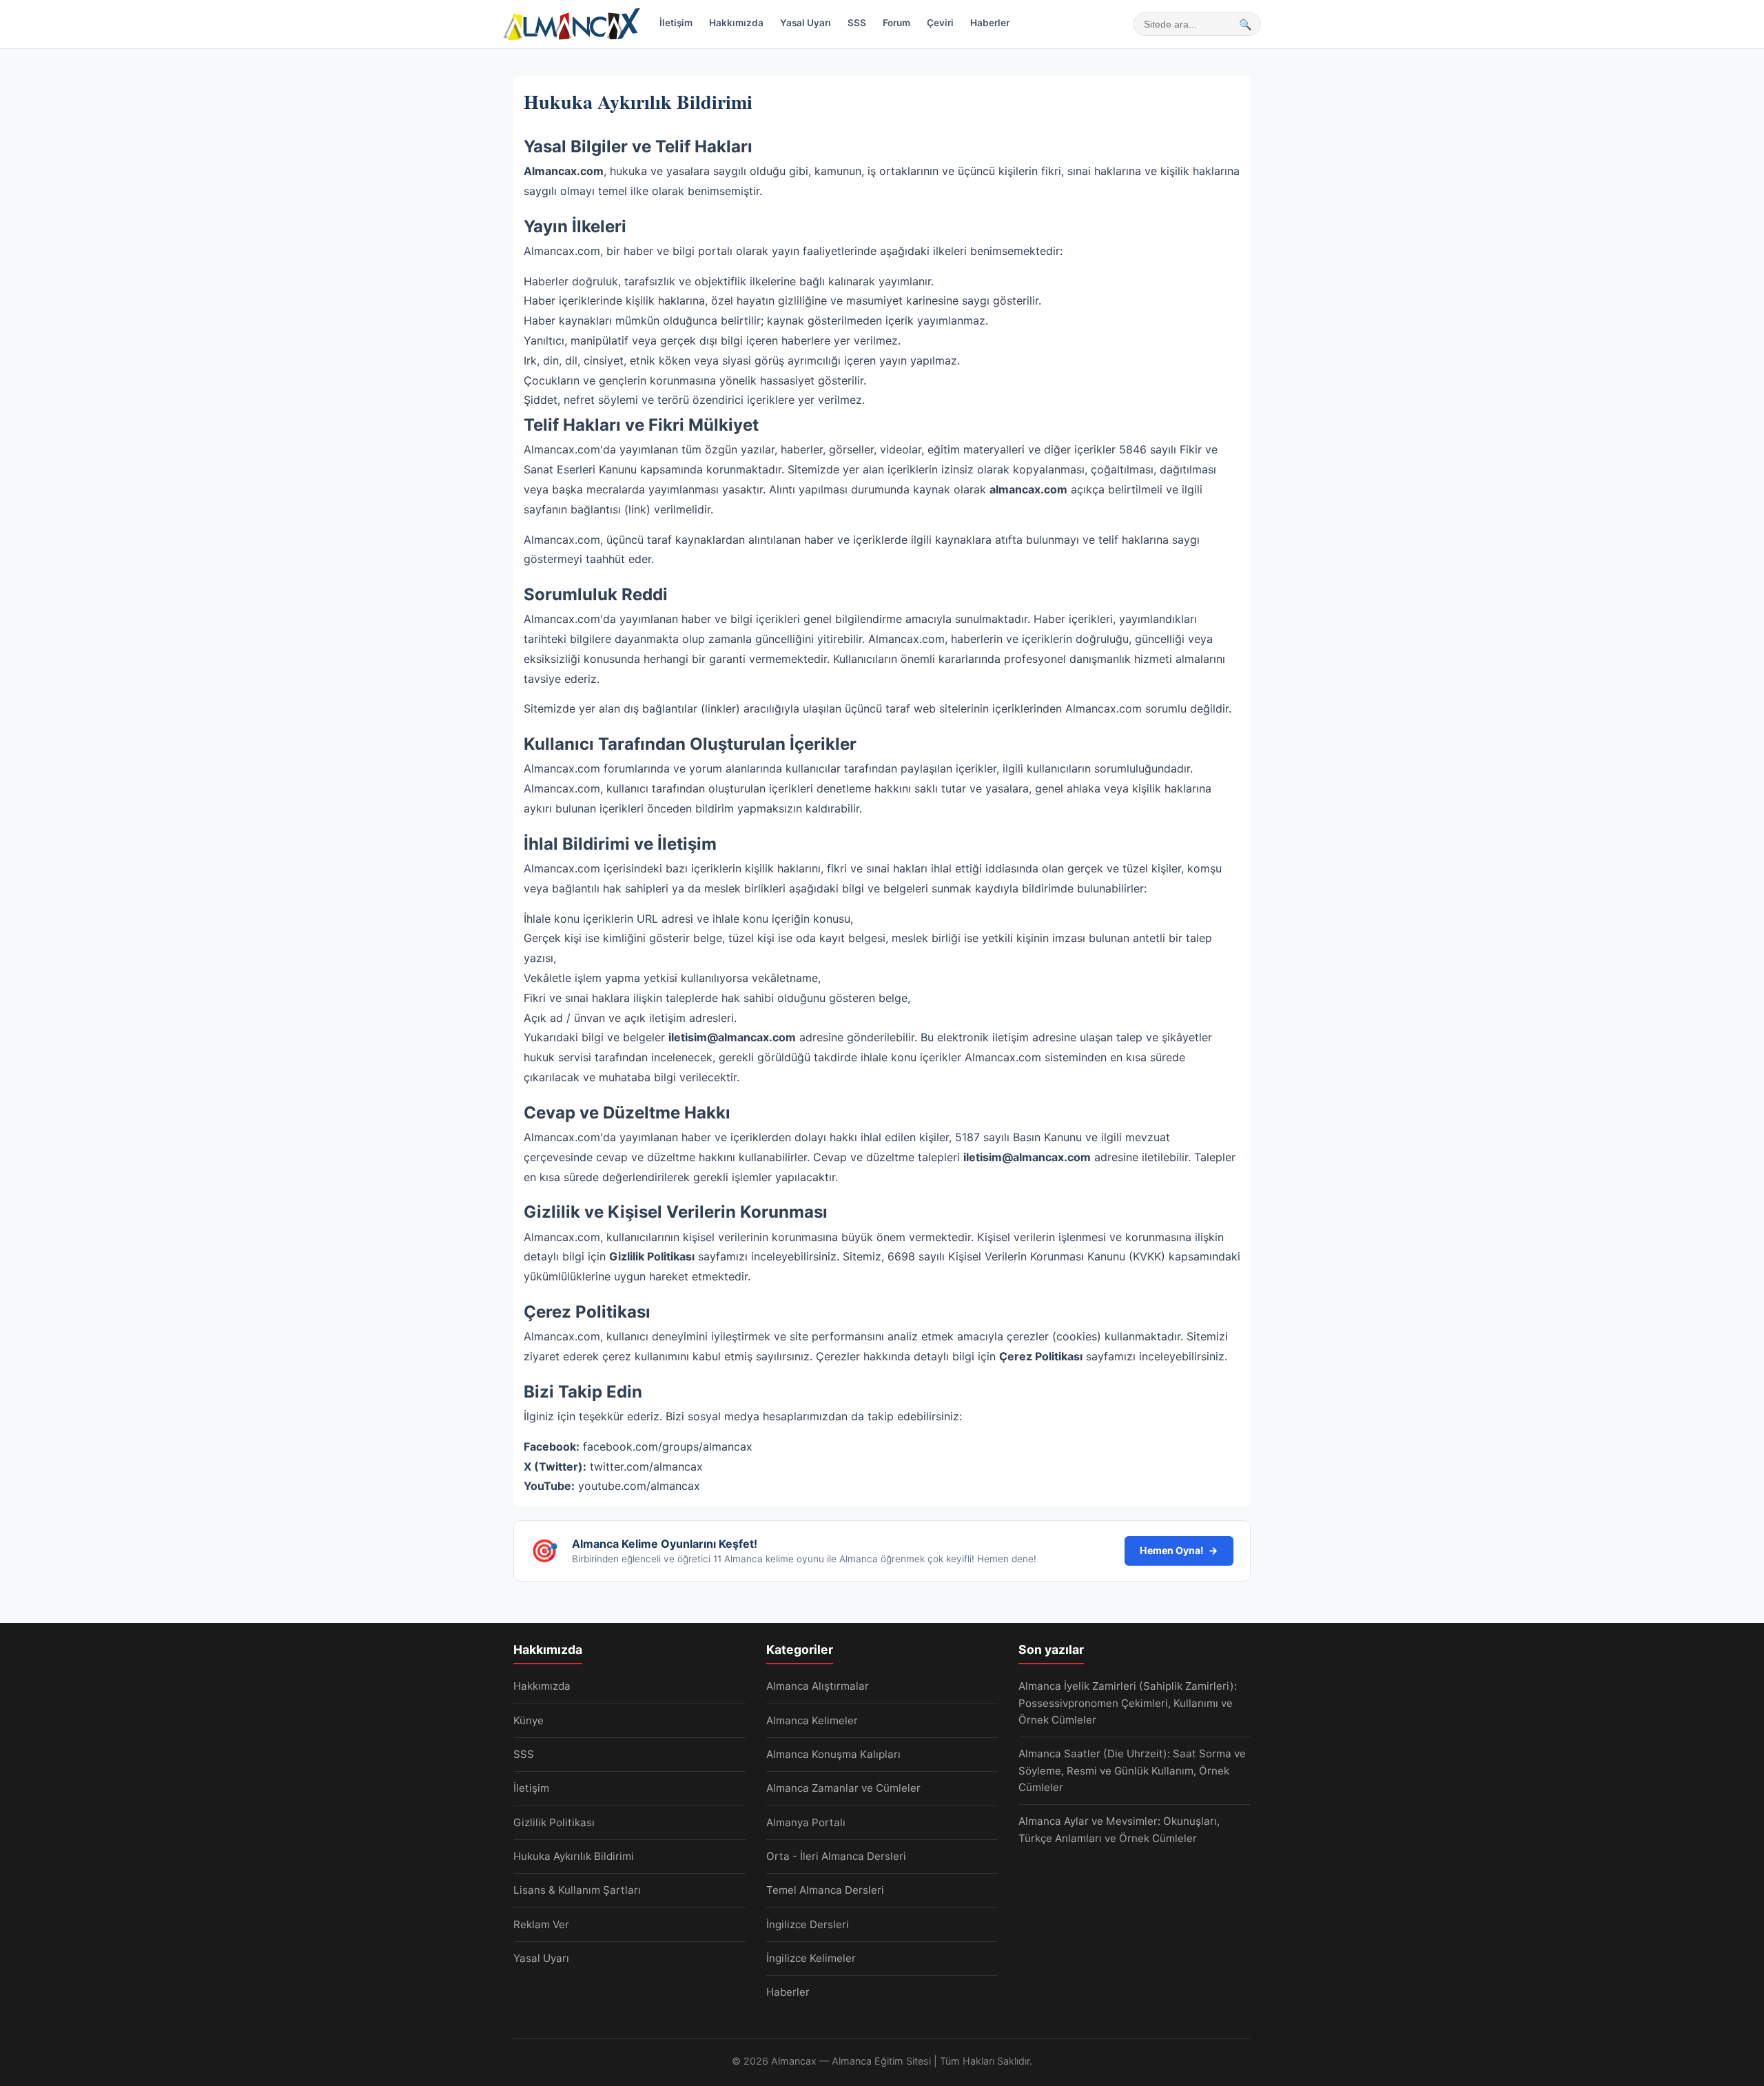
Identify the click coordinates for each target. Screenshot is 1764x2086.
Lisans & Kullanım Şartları (577, 1890)
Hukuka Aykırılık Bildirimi (574, 1856)
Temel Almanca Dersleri (825, 1890)
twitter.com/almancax (646, 1466)
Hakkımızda (736, 23)
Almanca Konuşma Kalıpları (833, 1754)
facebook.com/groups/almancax (668, 1446)
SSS (857, 23)
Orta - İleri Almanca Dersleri (836, 1856)
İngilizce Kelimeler (811, 1958)
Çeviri (940, 23)
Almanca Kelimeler (812, 1720)
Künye (529, 1720)
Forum (896, 23)
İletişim (676, 23)
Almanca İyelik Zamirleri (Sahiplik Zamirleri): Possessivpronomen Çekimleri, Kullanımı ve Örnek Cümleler (1128, 1703)
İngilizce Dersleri (808, 1924)
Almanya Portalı (806, 1822)
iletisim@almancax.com (732, 1037)
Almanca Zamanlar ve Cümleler (843, 1788)
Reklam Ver (541, 1924)
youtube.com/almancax (639, 1486)
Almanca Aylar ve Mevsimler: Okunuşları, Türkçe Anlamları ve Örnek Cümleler (1119, 1829)
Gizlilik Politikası (554, 1822)
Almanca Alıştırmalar (818, 1686)
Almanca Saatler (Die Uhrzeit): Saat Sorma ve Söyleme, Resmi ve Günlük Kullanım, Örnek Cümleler (1132, 1770)
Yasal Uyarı (806, 23)
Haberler (990, 23)
